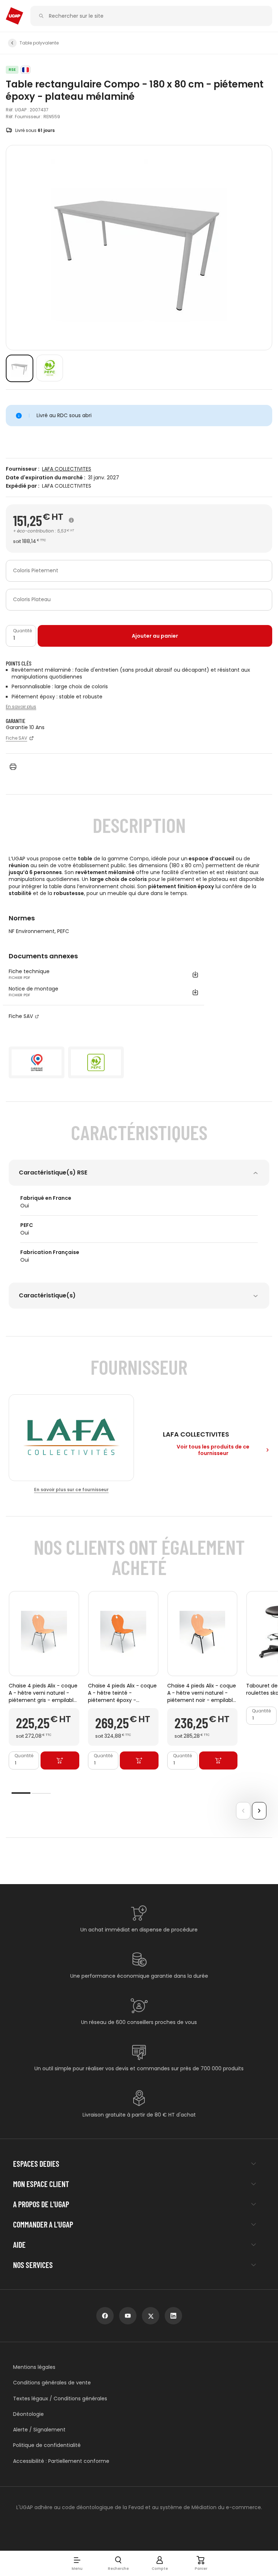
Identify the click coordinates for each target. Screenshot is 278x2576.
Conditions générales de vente (52, 2383)
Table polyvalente (39, 43)
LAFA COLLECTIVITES (67, 469)
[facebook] (105, 2316)
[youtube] (128, 2316)
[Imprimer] (13, 767)
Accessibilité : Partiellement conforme (61, 2461)
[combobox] (139, 571)
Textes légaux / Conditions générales (60, 2399)
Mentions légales (34, 2367)
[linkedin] (173, 2316)
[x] (151, 2316)
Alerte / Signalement (39, 2430)
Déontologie (28, 2414)
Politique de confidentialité (47, 2445)
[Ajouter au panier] (60, 1760)
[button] (77, 2563)
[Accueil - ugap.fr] (14, 16)
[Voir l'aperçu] (20, 368)
